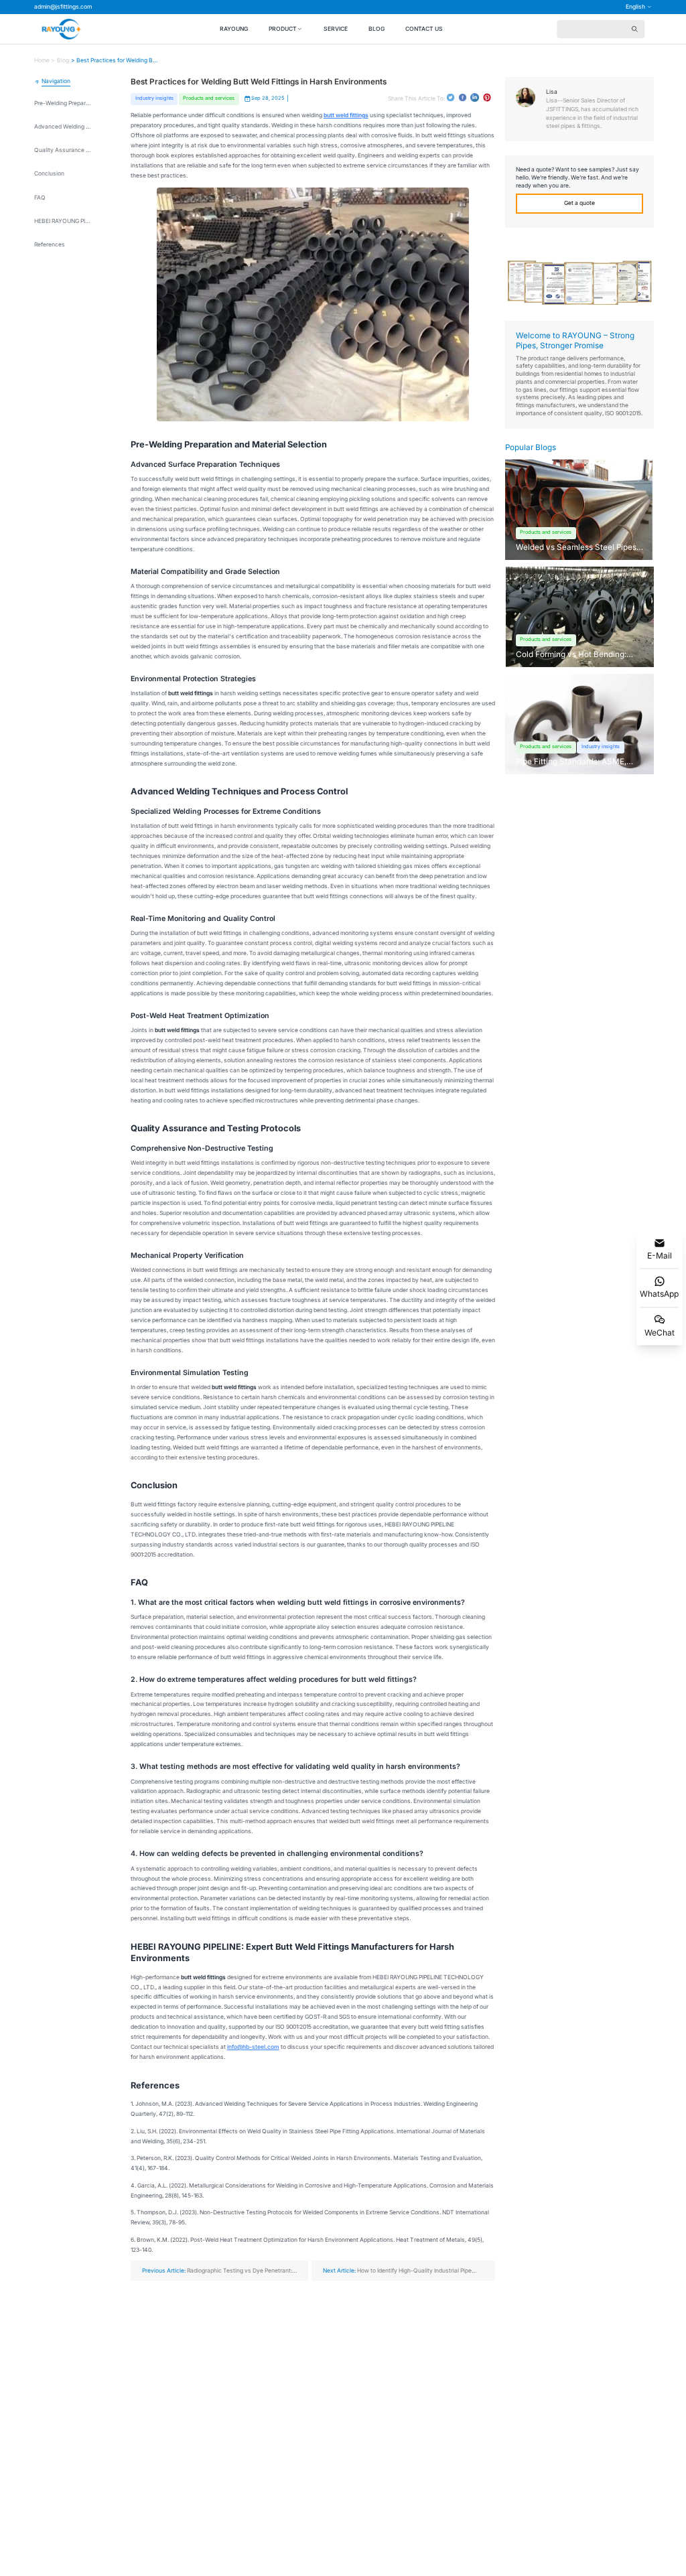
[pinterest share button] (487, 97)
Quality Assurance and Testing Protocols (63, 150)
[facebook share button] (463, 97)
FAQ (40, 198)
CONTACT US (424, 29)
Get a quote (579, 203)
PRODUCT (283, 29)
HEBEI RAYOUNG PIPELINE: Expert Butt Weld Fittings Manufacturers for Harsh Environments (63, 221)
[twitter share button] (451, 97)
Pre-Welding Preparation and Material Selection (63, 103)
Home (42, 60)
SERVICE (336, 29)
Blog (63, 60)
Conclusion (49, 173)
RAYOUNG (234, 29)
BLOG (376, 29)
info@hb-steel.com (253, 2047)
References (50, 244)
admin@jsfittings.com (63, 7)
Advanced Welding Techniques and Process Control (63, 127)
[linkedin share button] (475, 97)
